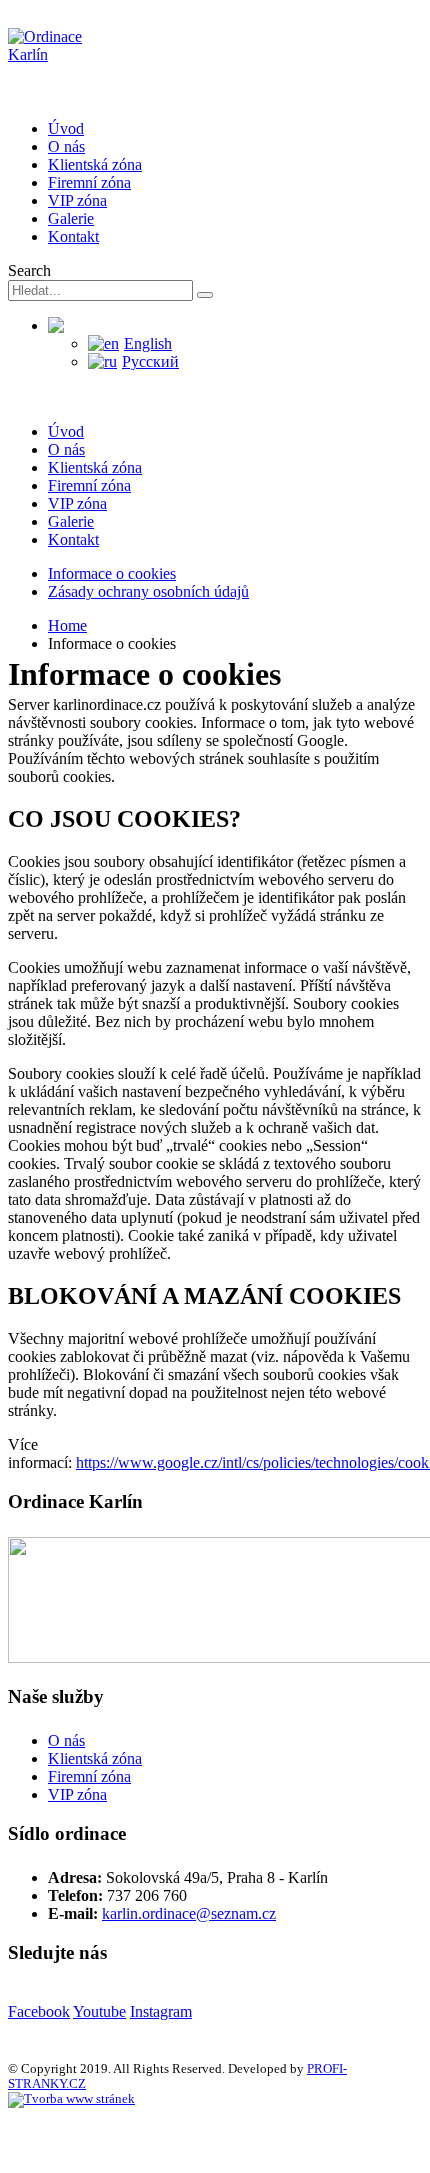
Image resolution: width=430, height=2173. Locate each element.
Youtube (99, 2011)
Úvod (66, 128)
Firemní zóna (89, 182)
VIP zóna (77, 200)
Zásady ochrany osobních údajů (148, 591)
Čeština (105, 325)
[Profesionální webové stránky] (71, 2099)
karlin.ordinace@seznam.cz (189, 1913)
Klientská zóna (95, 164)
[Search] (205, 295)
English (148, 343)
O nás (66, 146)
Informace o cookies (112, 573)
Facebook (39, 2011)
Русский (150, 361)
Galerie (71, 218)
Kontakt (73, 236)
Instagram (161, 2011)
